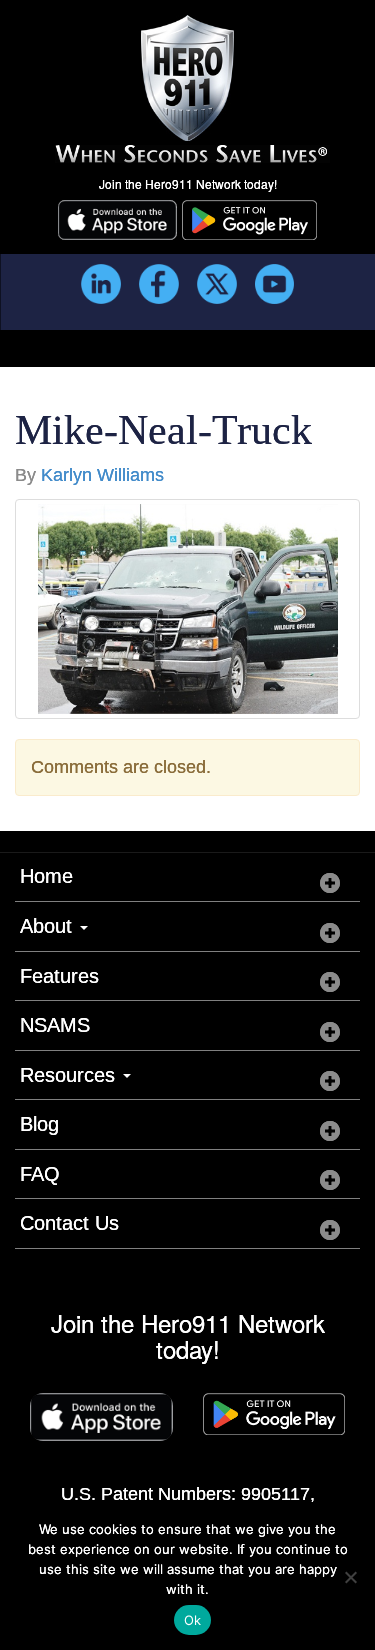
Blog (39, 1124)
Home (46, 876)
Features (59, 976)
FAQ (40, 1174)
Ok (193, 1620)
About (49, 926)
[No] (350, 1577)
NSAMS (55, 1025)
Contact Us (69, 1223)
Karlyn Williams (102, 475)
